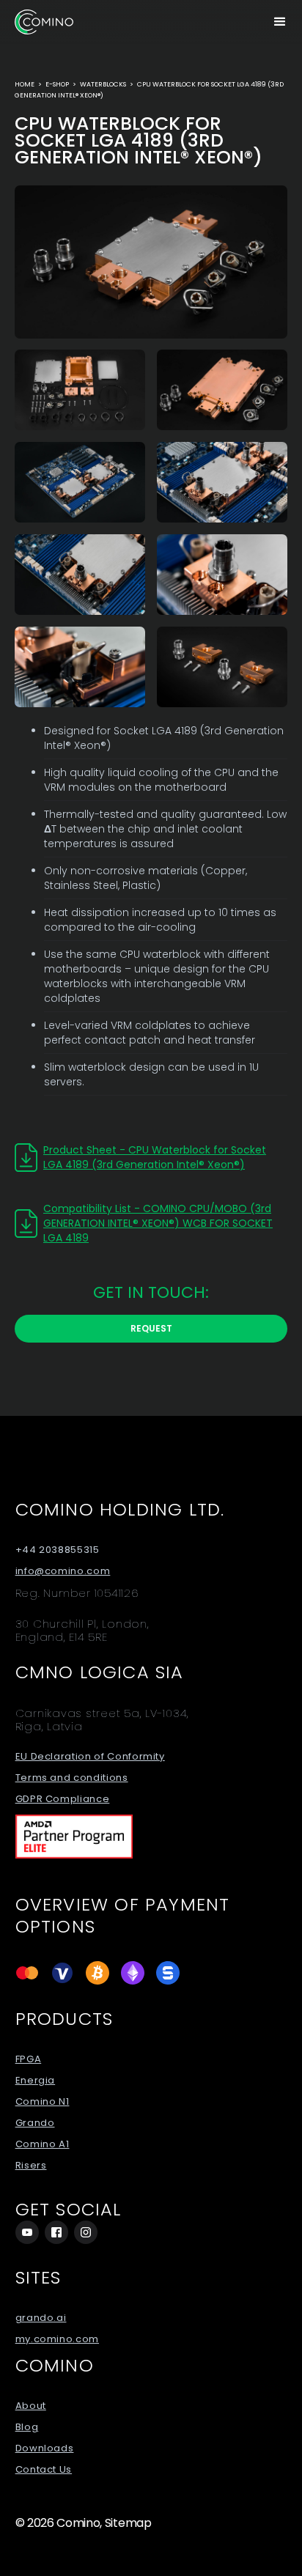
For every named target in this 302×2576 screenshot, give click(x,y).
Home (25, 84)
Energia (36, 2081)
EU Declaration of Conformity (90, 1757)
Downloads (45, 2448)
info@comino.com (63, 1571)
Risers (31, 2166)
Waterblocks (103, 84)
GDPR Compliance (63, 1799)
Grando (35, 2123)
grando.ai (41, 2318)
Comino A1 (43, 2144)
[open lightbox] (151, 262)
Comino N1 (43, 2102)
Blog (27, 2427)
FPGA (29, 2059)
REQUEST (151, 1328)
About (31, 2406)
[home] (44, 22)
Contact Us (44, 2470)
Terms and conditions (72, 1778)
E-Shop (57, 84)
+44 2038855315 (58, 1550)
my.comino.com (57, 2339)
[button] (280, 22)
